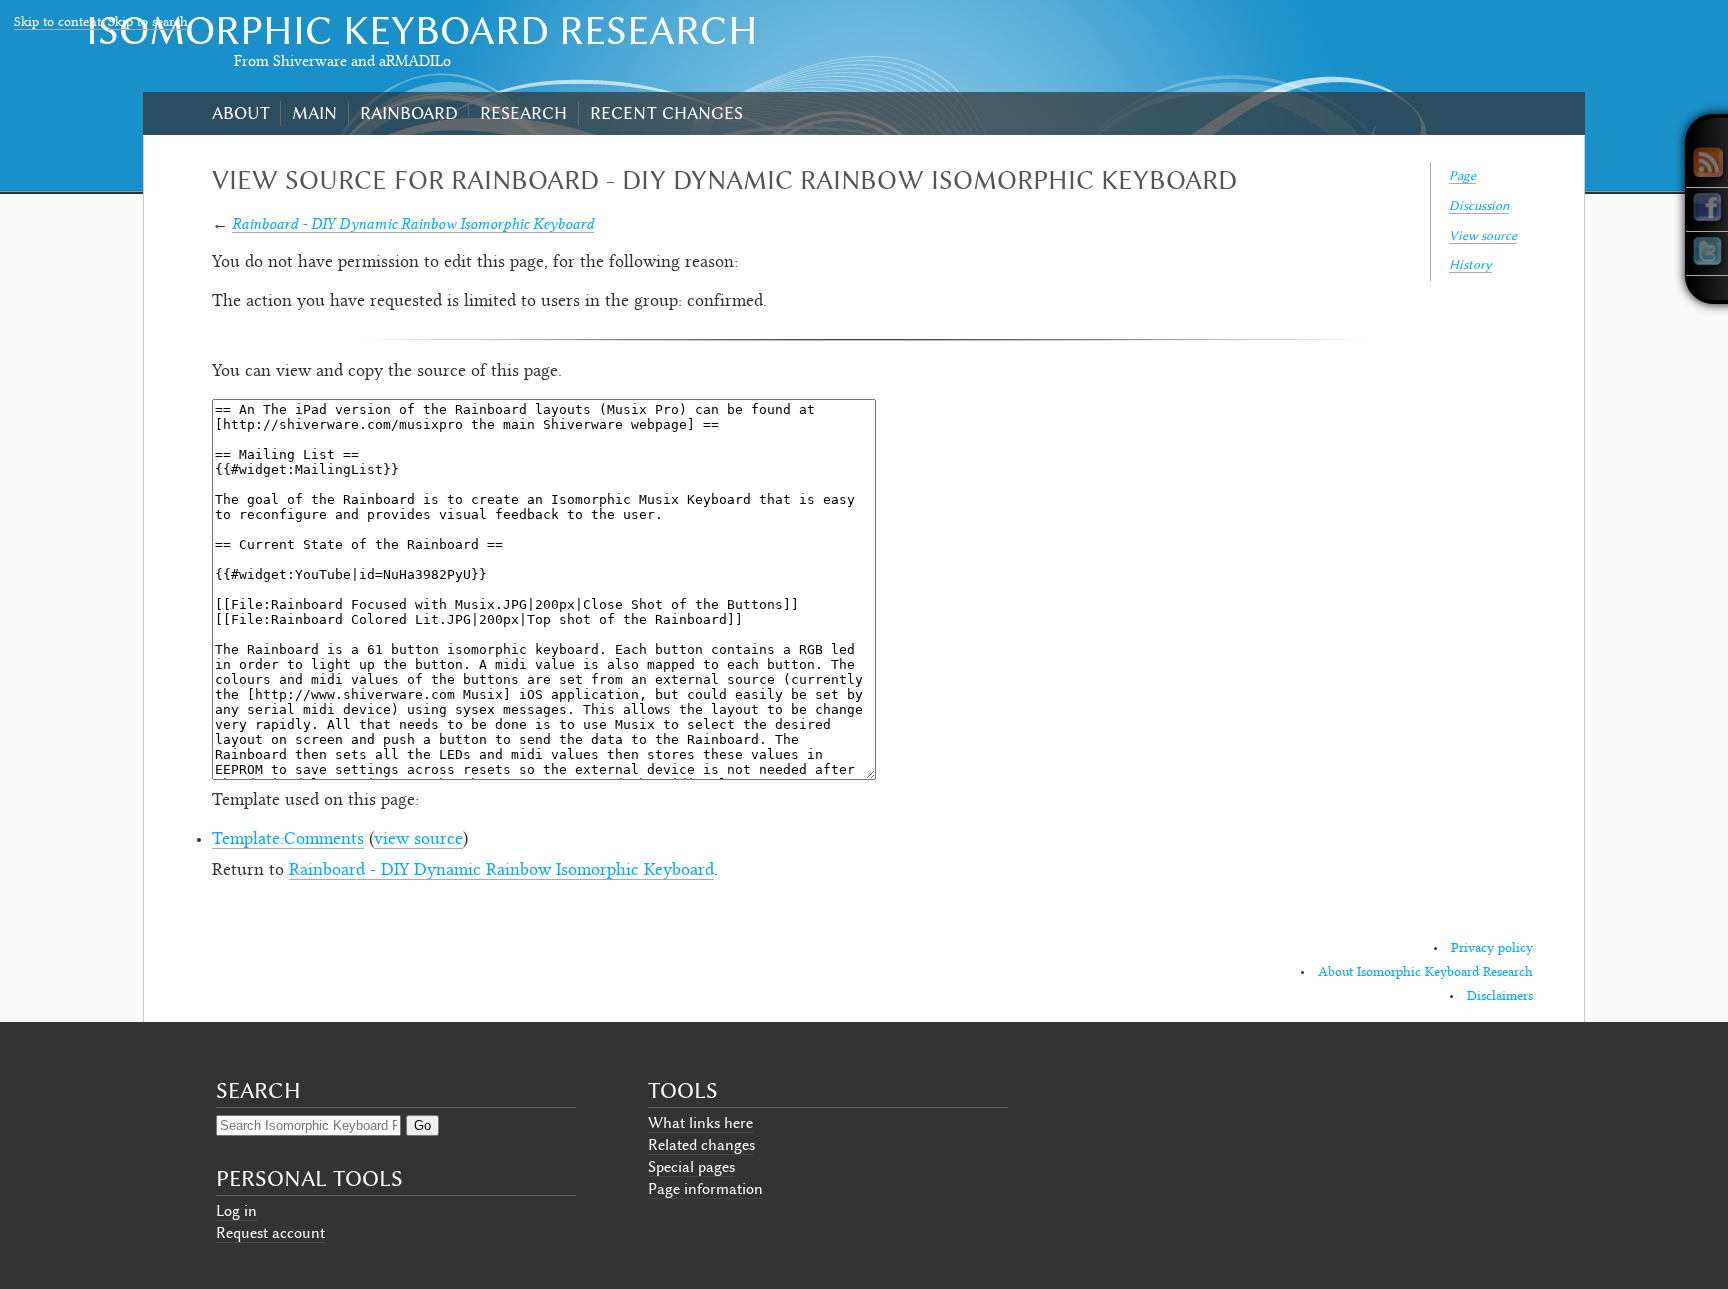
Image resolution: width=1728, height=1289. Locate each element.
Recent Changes (666, 113)
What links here (700, 1123)
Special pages (691, 1167)
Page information (705, 1189)
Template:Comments (288, 840)
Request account (270, 1233)
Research (523, 113)
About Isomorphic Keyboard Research (1425, 973)
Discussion (1479, 205)
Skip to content (57, 23)
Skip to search (148, 23)
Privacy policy (1492, 949)
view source (418, 840)
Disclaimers (1500, 997)
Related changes (701, 1145)
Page (1462, 175)
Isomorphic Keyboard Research (422, 30)
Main (314, 113)
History (1470, 264)
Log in (236, 1211)
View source (1483, 235)
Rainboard (409, 113)
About (241, 113)
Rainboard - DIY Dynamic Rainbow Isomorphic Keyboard (413, 223)
